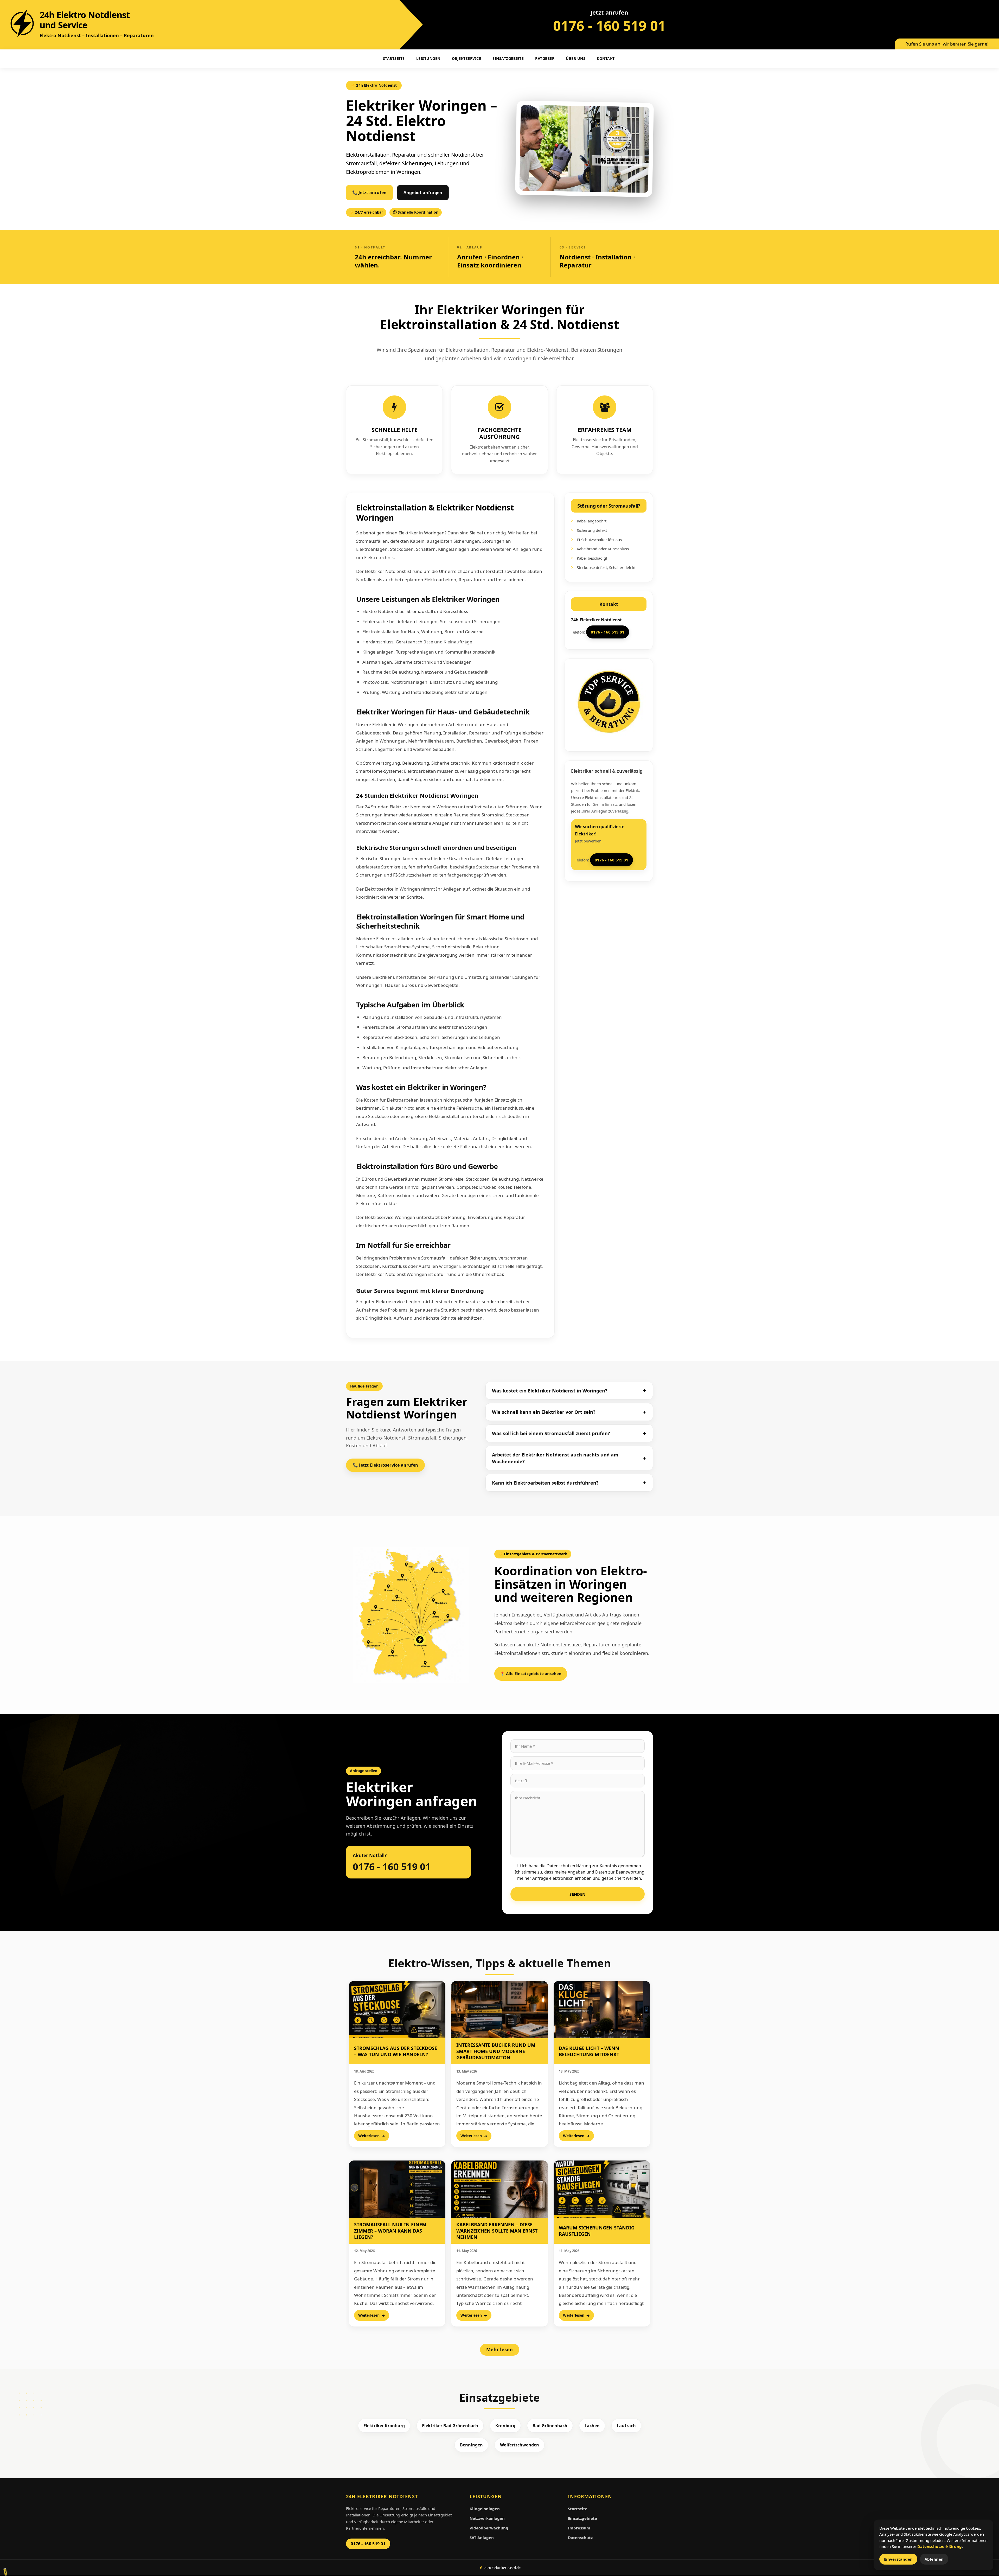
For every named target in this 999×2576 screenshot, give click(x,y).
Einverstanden (898, 2559)
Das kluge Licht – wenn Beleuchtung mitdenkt (589, 2051)
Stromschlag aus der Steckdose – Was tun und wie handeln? (396, 2051)
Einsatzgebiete (508, 58)
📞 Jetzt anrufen (369, 193)
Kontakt (606, 58)
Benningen (471, 2445)
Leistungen (428, 58)
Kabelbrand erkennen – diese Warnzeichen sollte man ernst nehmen (497, 2231)
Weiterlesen (369, 2136)
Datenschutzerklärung (940, 2546)
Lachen (592, 2426)
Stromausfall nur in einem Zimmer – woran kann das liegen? (390, 2231)
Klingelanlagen (485, 2509)
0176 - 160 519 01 (609, 25)
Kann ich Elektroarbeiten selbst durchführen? (545, 1483)
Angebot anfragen (423, 193)
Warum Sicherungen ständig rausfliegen (597, 2231)
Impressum (579, 2528)
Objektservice (467, 58)
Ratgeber (545, 58)
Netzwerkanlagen (487, 2518)
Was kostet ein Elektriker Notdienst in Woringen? (550, 1391)
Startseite (578, 2509)
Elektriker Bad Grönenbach (450, 2426)
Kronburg (505, 2426)
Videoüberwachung (489, 2528)
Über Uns (576, 58)
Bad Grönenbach (550, 2426)
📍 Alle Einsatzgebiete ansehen (531, 1673)
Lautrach (626, 2426)
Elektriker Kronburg (384, 2426)
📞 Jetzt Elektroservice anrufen (385, 1465)
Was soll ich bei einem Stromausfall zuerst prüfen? (551, 1433)
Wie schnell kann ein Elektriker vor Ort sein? (544, 1412)
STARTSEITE (394, 58)
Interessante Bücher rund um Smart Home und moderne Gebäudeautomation (496, 2051)
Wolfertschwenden (520, 2445)
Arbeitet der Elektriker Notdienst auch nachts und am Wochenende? (555, 1458)
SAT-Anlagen (482, 2537)
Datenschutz (580, 2537)
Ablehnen (934, 2559)
